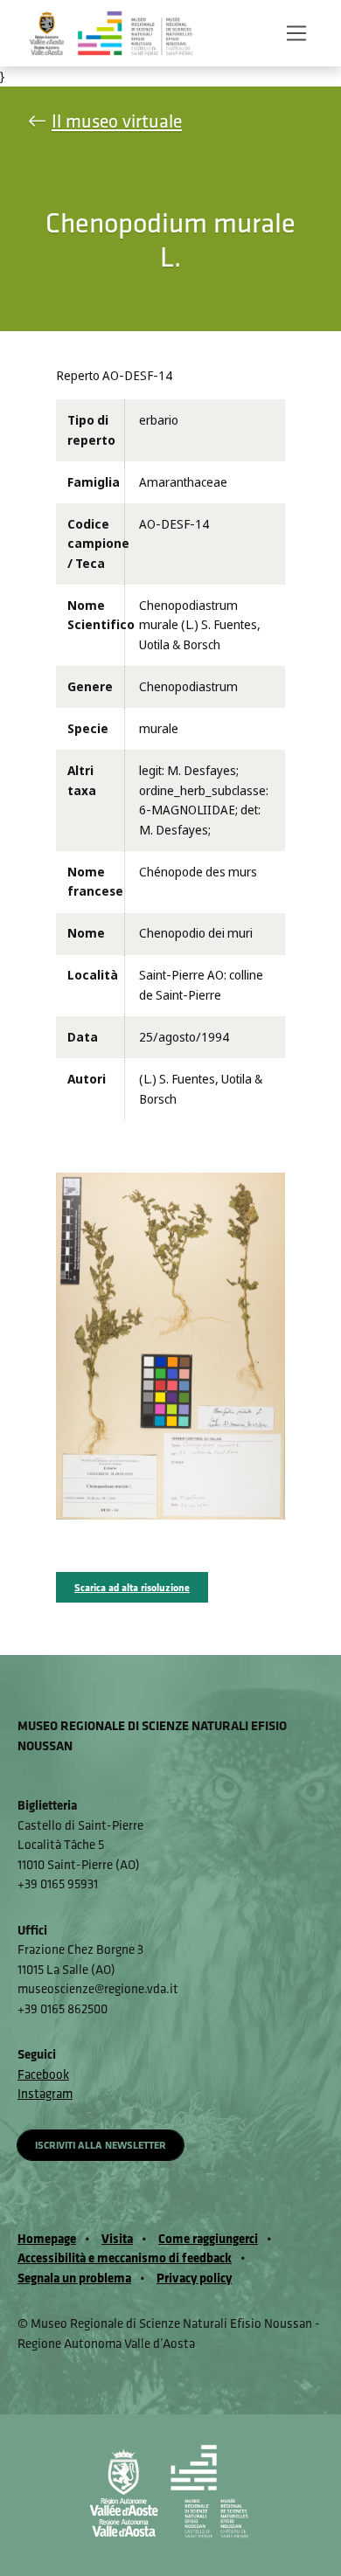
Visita (117, 2238)
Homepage (47, 2238)
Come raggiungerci (208, 2238)
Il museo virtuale (117, 121)
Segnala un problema (74, 2278)
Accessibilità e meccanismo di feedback (125, 2257)
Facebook (43, 2074)
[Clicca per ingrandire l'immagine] (170, 1346)
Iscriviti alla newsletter (101, 2145)
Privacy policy (194, 2278)
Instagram (45, 2093)
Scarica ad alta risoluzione (132, 1587)
